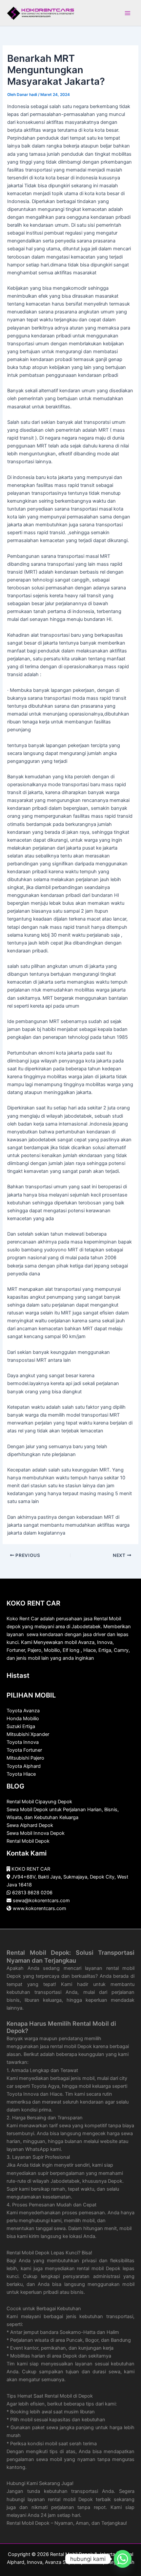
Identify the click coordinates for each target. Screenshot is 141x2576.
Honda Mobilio (23, 1719)
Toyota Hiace (21, 1774)
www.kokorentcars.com (40, 1908)
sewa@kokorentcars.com (41, 1901)
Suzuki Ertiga (21, 1726)
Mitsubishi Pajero (25, 1758)
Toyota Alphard (24, 1766)
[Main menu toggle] (128, 13)
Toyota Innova (23, 1742)
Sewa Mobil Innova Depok (36, 1833)
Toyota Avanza (23, 1711)
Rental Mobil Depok (28, 1841)
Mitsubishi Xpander (28, 1734)
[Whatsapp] (123, 2559)
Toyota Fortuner (24, 1750)
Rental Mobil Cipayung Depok (39, 1802)
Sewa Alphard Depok (30, 1825)
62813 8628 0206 (32, 1893)
